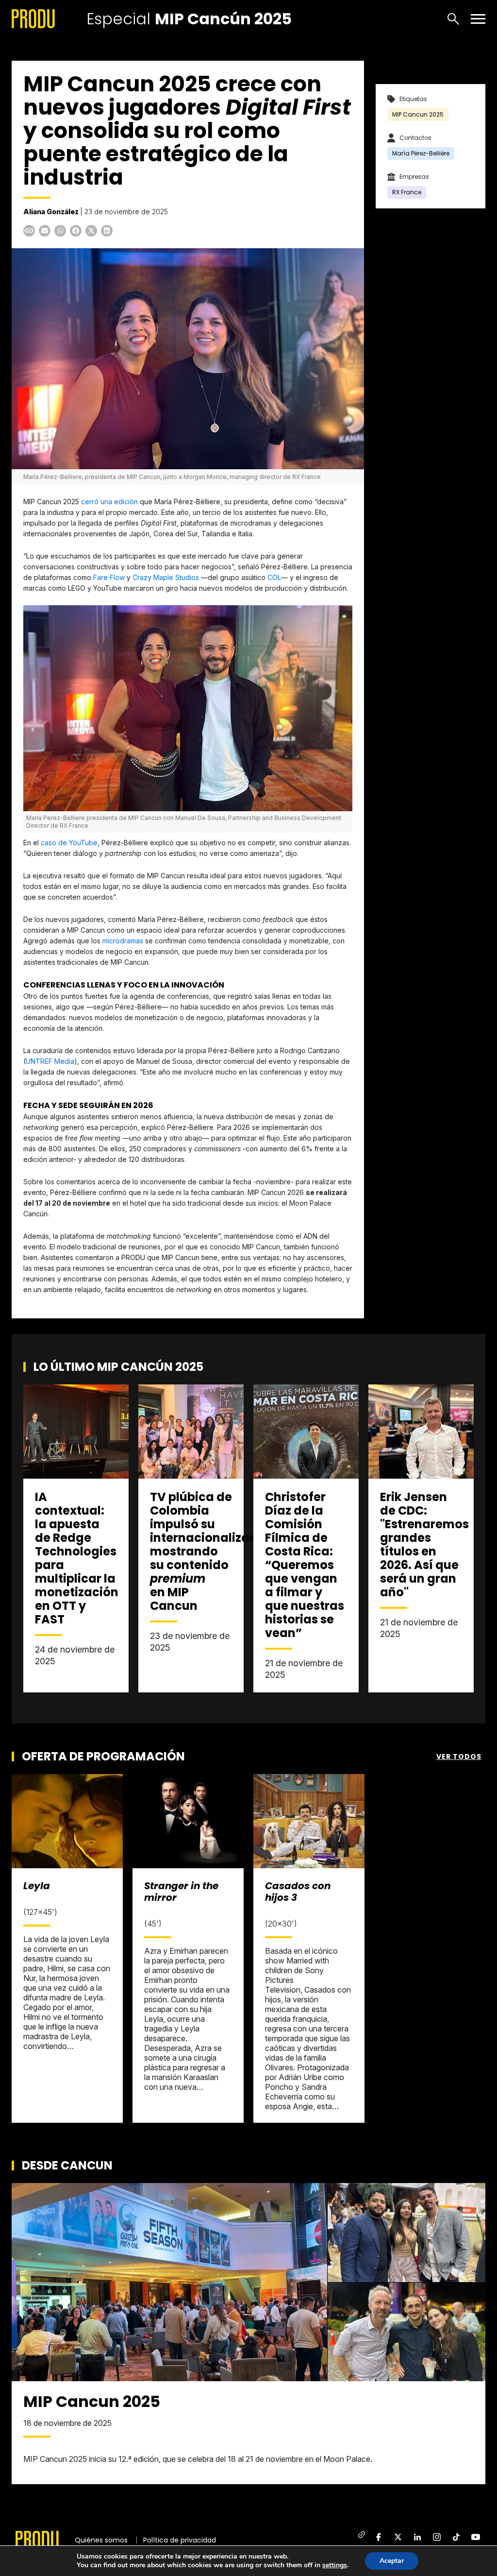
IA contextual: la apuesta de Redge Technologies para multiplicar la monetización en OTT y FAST (77, 1558)
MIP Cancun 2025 (418, 114)
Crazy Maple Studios (166, 577)
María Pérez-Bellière (421, 153)
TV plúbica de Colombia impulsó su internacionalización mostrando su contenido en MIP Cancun (213, 1551)
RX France (407, 192)
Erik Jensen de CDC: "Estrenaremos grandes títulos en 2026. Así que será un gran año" (424, 1544)
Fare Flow (109, 577)
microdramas (123, 941)
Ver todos (459, 1757)
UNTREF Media (50, 1061)
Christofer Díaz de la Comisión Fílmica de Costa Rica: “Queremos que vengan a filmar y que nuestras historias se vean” (305, 1565)
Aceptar (392, 2561)
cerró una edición (109, 502)
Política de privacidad (180, 2540)
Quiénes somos (101, 2540)
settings (335, 2565)
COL (274, 577)
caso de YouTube (68, 843)
